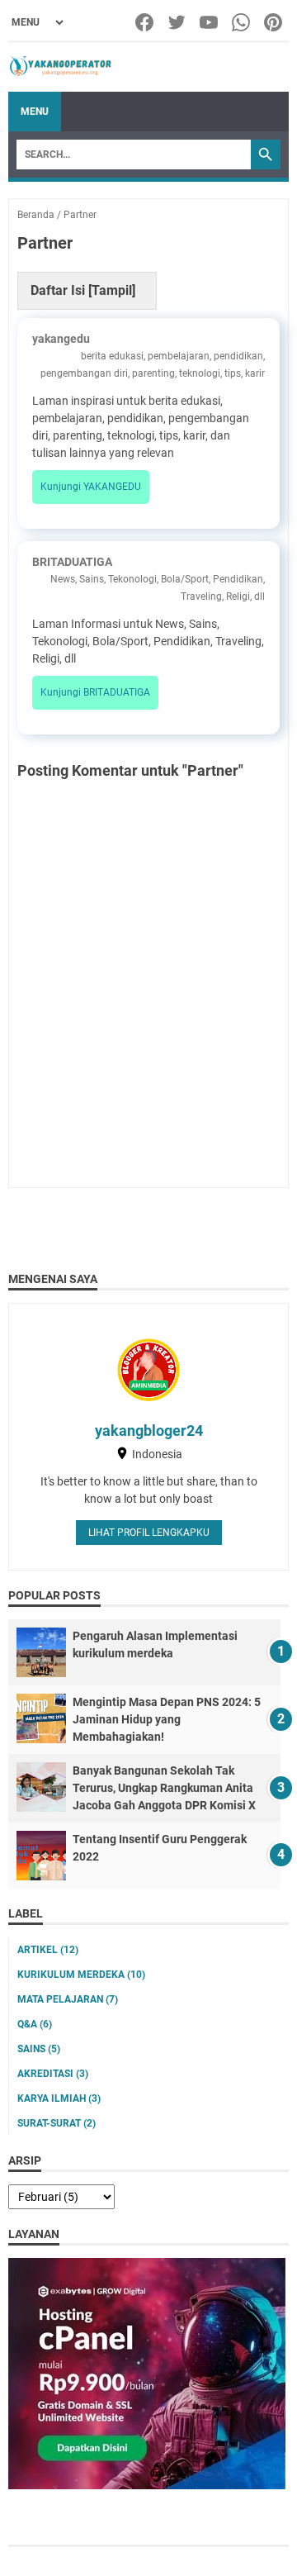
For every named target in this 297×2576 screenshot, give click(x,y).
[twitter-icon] (178, 22)
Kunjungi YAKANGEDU (91, 487)
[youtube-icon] (210, 22)
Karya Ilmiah (59, 2098)
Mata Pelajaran (68, 1999)
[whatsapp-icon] (242, 22)
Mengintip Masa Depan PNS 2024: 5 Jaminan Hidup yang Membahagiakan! (167, 1719)
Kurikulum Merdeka (81, 1975)
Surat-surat (57, 2123)
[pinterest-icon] (274, 22)
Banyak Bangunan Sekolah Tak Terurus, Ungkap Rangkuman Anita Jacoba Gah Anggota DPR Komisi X (164, 1788)
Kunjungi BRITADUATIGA (95, 692)
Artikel (48, 1950)
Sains (39, 2049)
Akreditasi (53, 2074)
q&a (35, 2024)
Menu (35, 112)
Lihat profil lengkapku (149, 1533)
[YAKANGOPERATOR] (60, 67)
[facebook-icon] (146, 22)
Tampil (112, 290)
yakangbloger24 (149, 1431)
